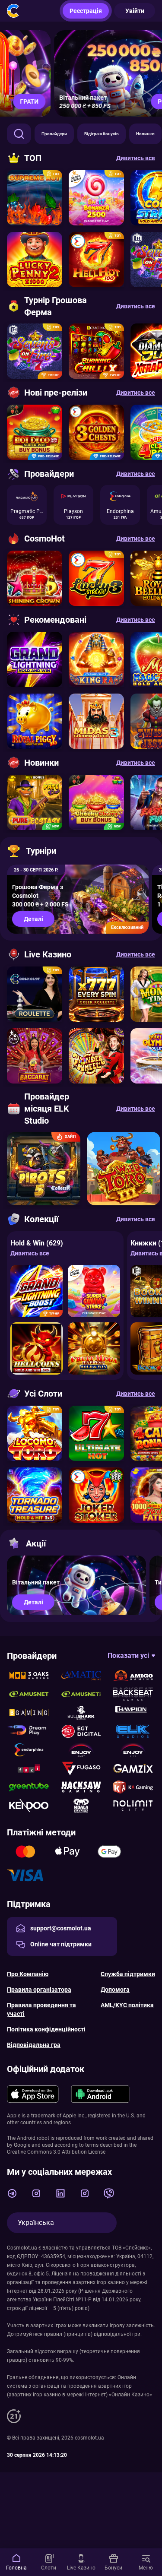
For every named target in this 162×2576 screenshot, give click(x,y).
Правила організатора (39, 1990)
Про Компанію (28, 1974)
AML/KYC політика (127, 2005)
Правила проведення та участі (41, 2009)
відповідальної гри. (118, 2334)
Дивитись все (30, 1253)
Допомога (115, 1990)
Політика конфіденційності (46, 2029)
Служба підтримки (128, 1974)
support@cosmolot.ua (61, 1928)
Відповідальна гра (34, 2045)
